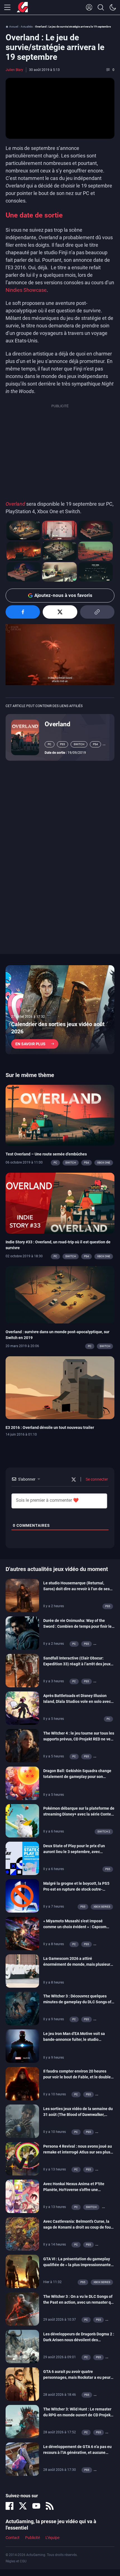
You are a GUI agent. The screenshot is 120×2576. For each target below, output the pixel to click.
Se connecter (96, 1479)
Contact (13, 2538)
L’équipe (52, 2538)
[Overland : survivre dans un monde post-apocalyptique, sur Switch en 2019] (60, 1295)
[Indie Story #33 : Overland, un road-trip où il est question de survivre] (60, 1203)
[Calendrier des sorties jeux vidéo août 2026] (60, 1010)
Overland (15, 504)
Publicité (33, 2538)
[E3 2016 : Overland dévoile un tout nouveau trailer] (60, 1387)
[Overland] (25, 737)
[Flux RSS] (50, 2506)
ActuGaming (22, 8)
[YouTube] (36, 2506)
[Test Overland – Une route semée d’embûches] (60, 1115)
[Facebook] (9, 2506)
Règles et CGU (16, 2561)
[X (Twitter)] (23, 2506)
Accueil (14, 27)
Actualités (27, 27)
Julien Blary (14, 70)
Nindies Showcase (26, 290)
